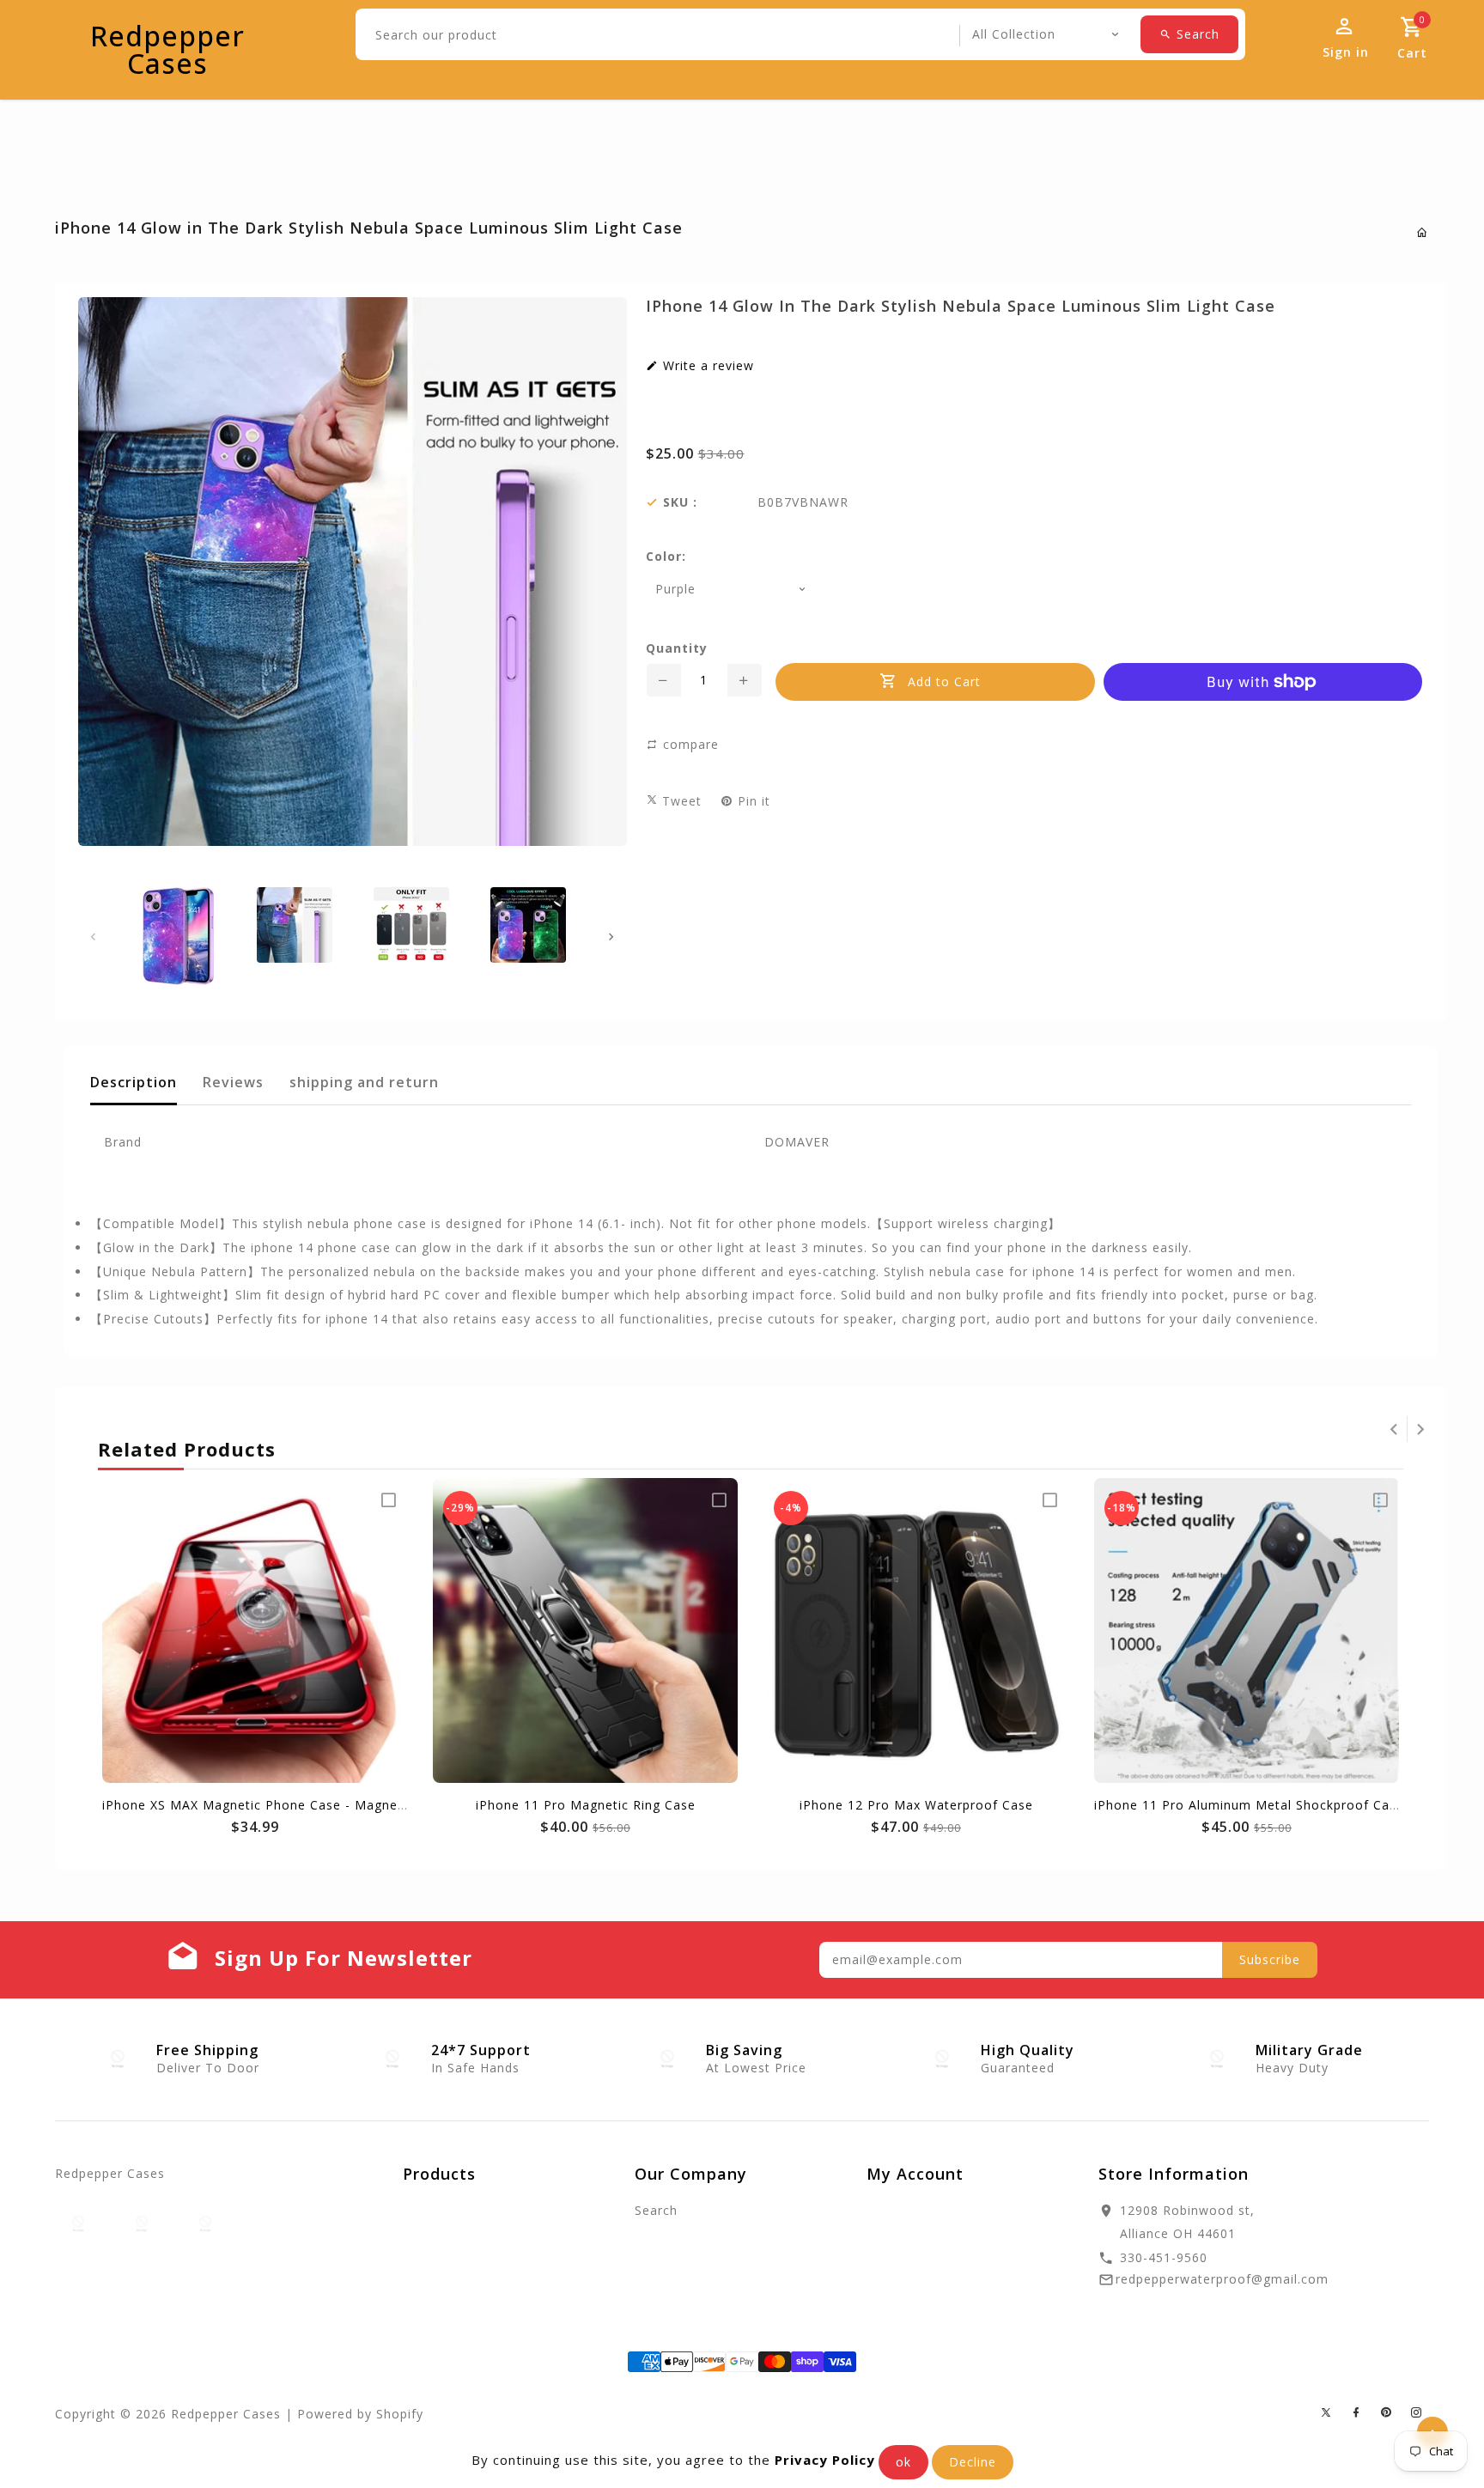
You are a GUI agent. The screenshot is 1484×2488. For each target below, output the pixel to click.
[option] (178, 936)
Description (134, 1082)
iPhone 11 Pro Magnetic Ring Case (586, 1805)
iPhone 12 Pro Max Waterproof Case (916, 1805)
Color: (666, 557)
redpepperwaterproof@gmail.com (1222, 2279)
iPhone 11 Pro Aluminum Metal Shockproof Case (1249, 1805)
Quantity (677, 648)
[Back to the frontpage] (1423, 232)
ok (903, 2462)
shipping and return (364, 1082)
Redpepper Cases (167, 50)
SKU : (680, 502)
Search (656, 2210)
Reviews (233, 1082)
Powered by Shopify (360, 2414)
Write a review (706, 366)
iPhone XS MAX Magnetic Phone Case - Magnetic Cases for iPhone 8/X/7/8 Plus (355, 1805)
